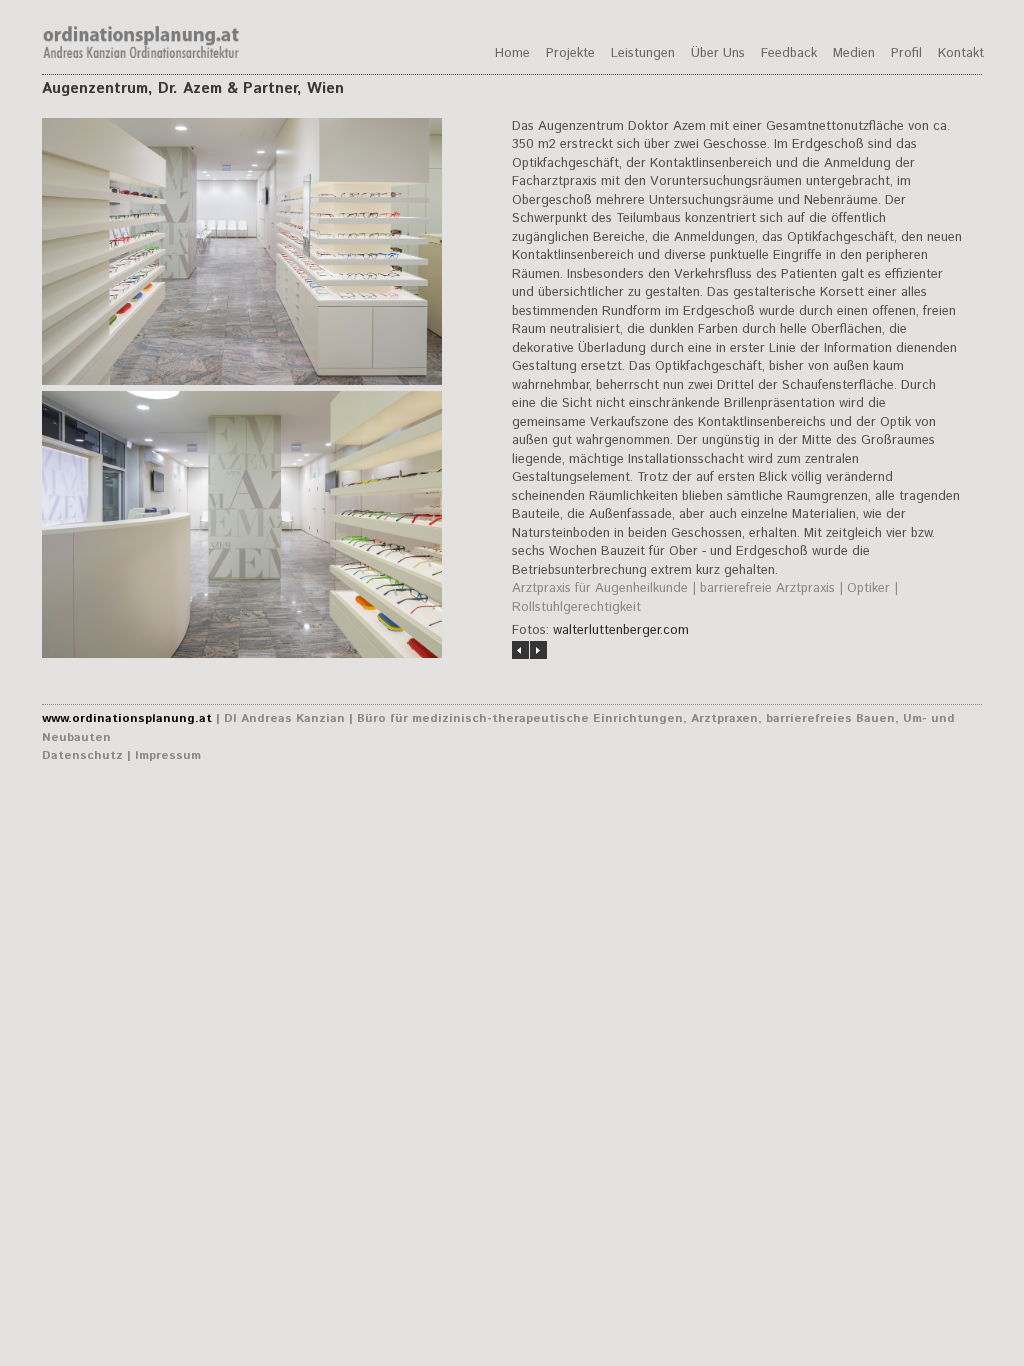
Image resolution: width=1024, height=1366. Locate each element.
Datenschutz (82, 755)
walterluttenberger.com (621, 630)
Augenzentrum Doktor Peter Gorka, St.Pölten (538, 650)
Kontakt (961, 53)
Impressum (168, 755)
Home (512, 53)
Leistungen (643, 53)
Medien (854, 53)
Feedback (789, 53)
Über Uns (718, 53)
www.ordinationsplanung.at (127, 718)
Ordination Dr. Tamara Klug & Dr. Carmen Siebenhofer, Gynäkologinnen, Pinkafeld (520, 650)
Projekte (570, 53)
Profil (906, 53)
